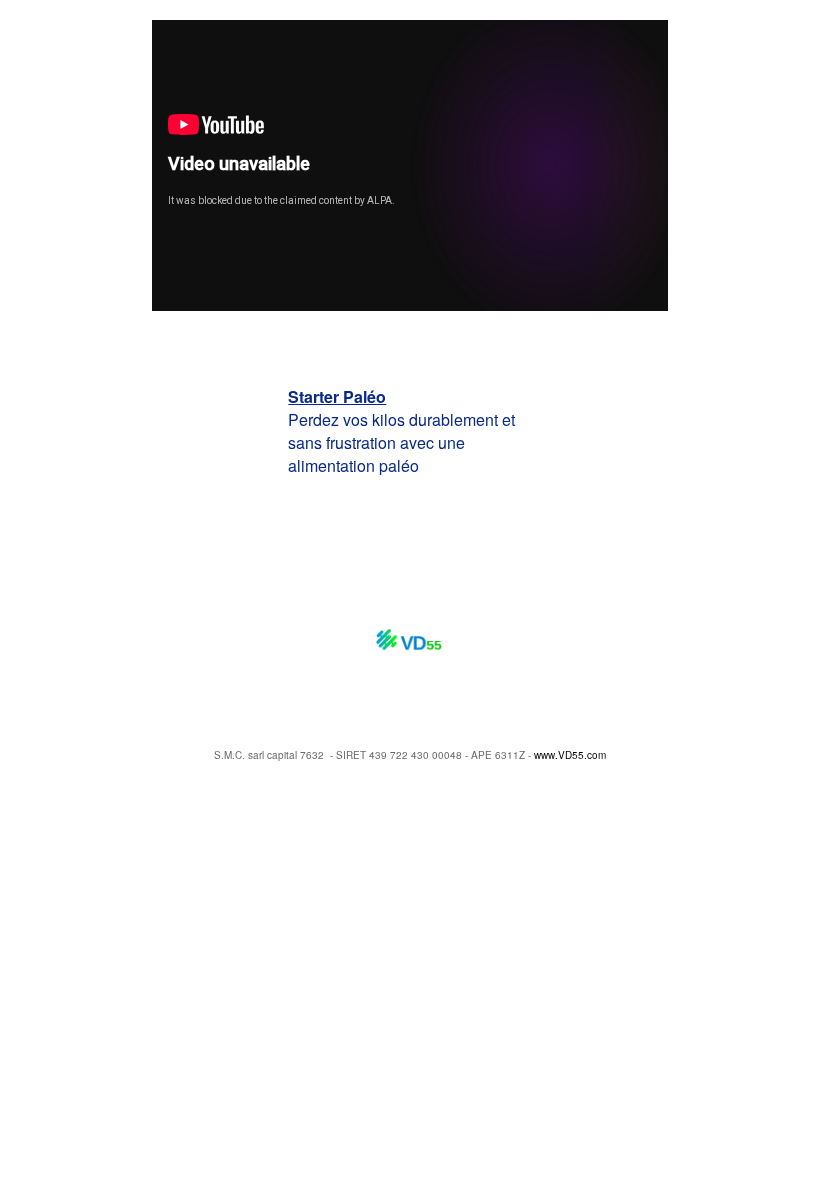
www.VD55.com (570, 755)
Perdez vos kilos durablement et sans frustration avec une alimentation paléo (401, 431)
